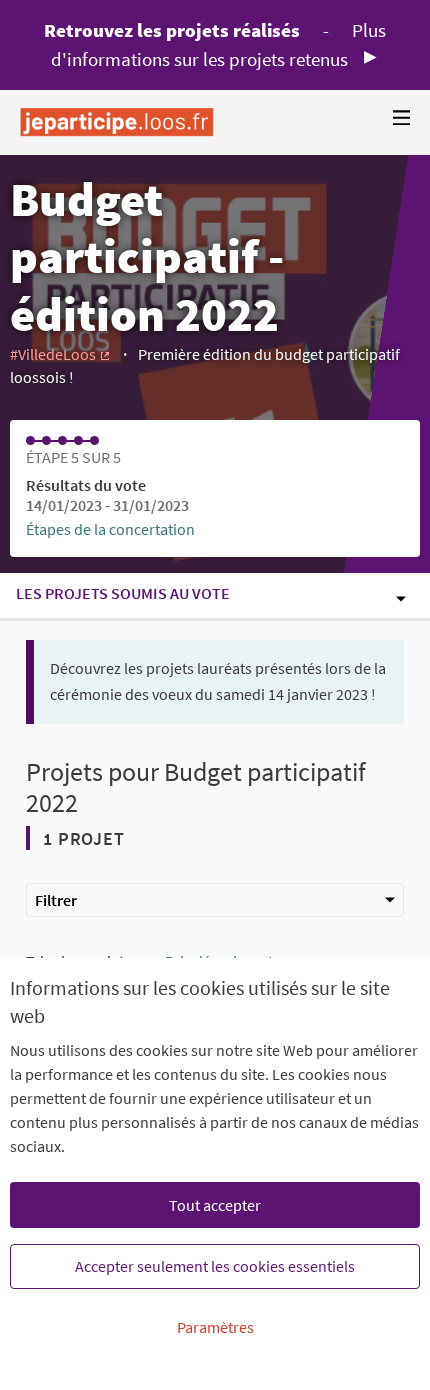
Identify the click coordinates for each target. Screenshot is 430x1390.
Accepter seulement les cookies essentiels (215, 1266)
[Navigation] (402, 118)
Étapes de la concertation (110, 529)
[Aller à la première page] (117, 122)
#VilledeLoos (61, 354)
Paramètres (215, 1327)
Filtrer (56, 900)
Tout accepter (215, 1205)
